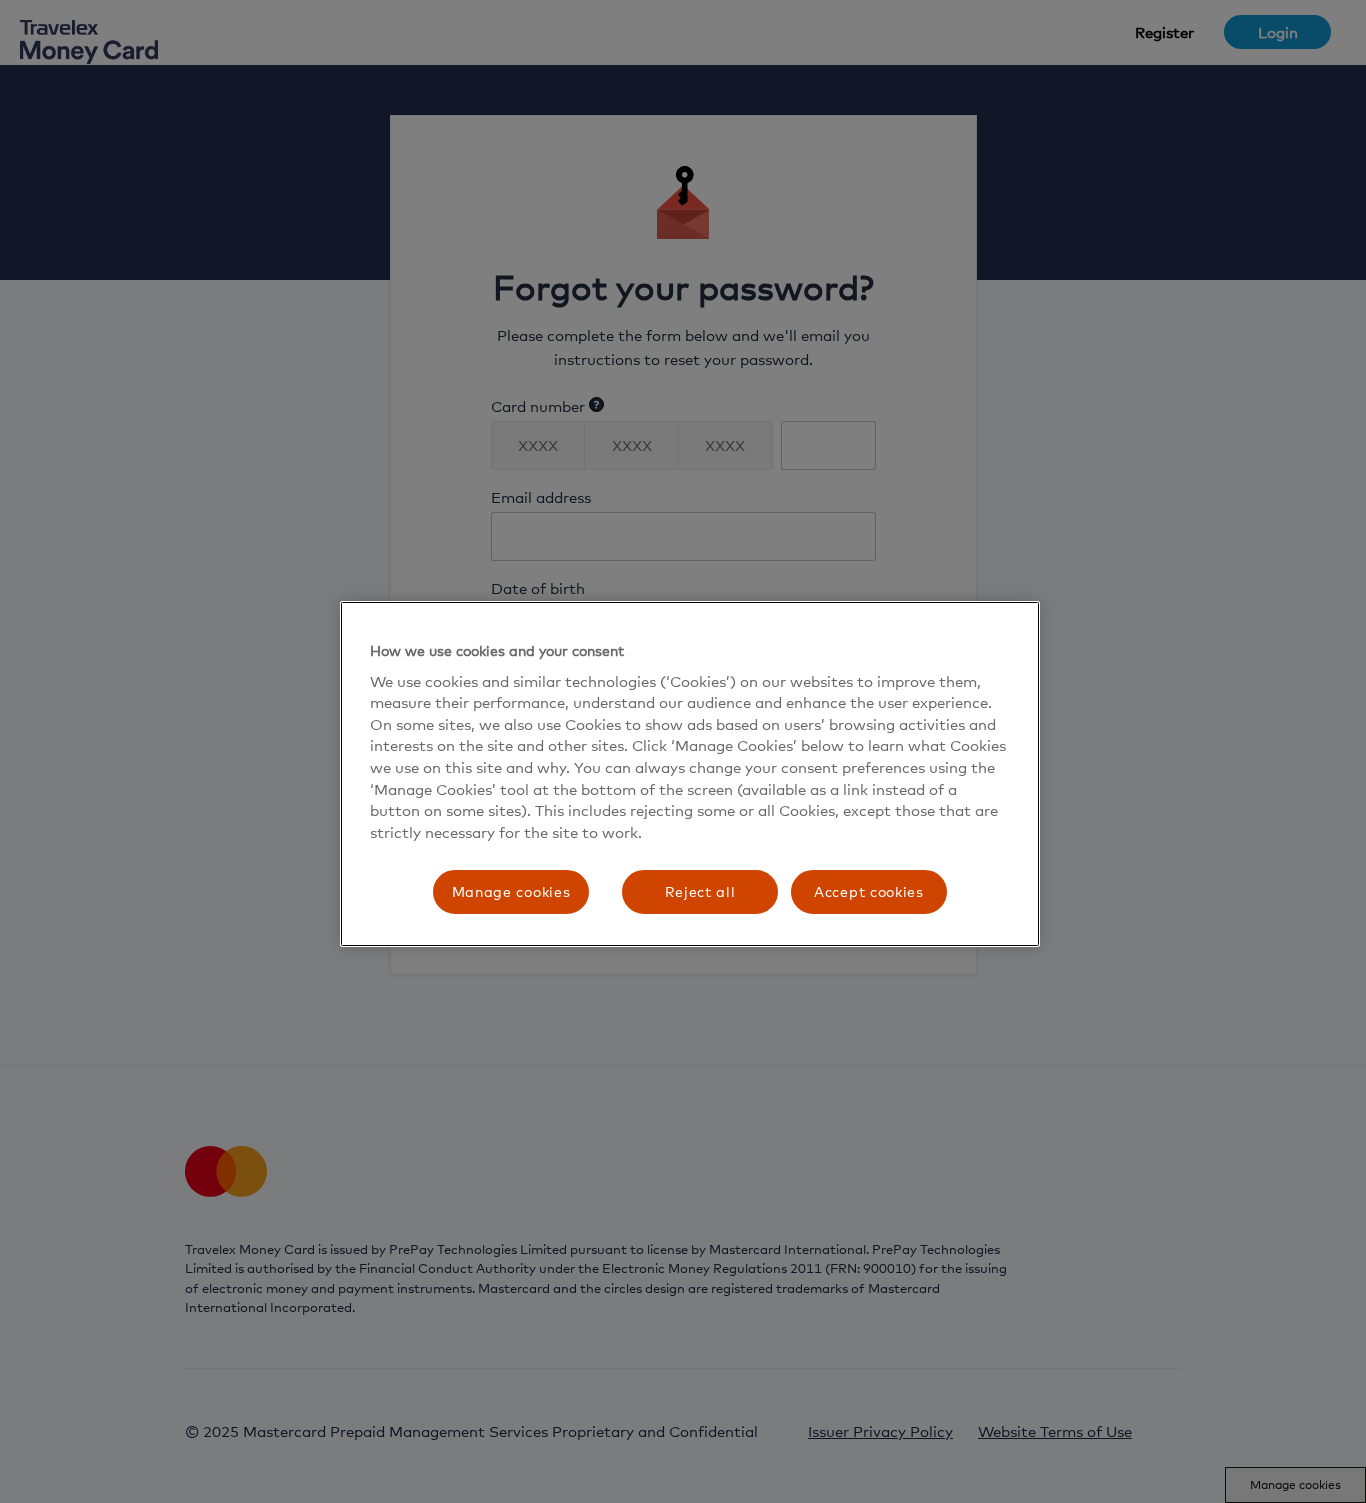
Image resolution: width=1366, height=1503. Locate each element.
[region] (690, 774)
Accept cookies (869, 891)
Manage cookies (511, 891)
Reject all (700, 891)
